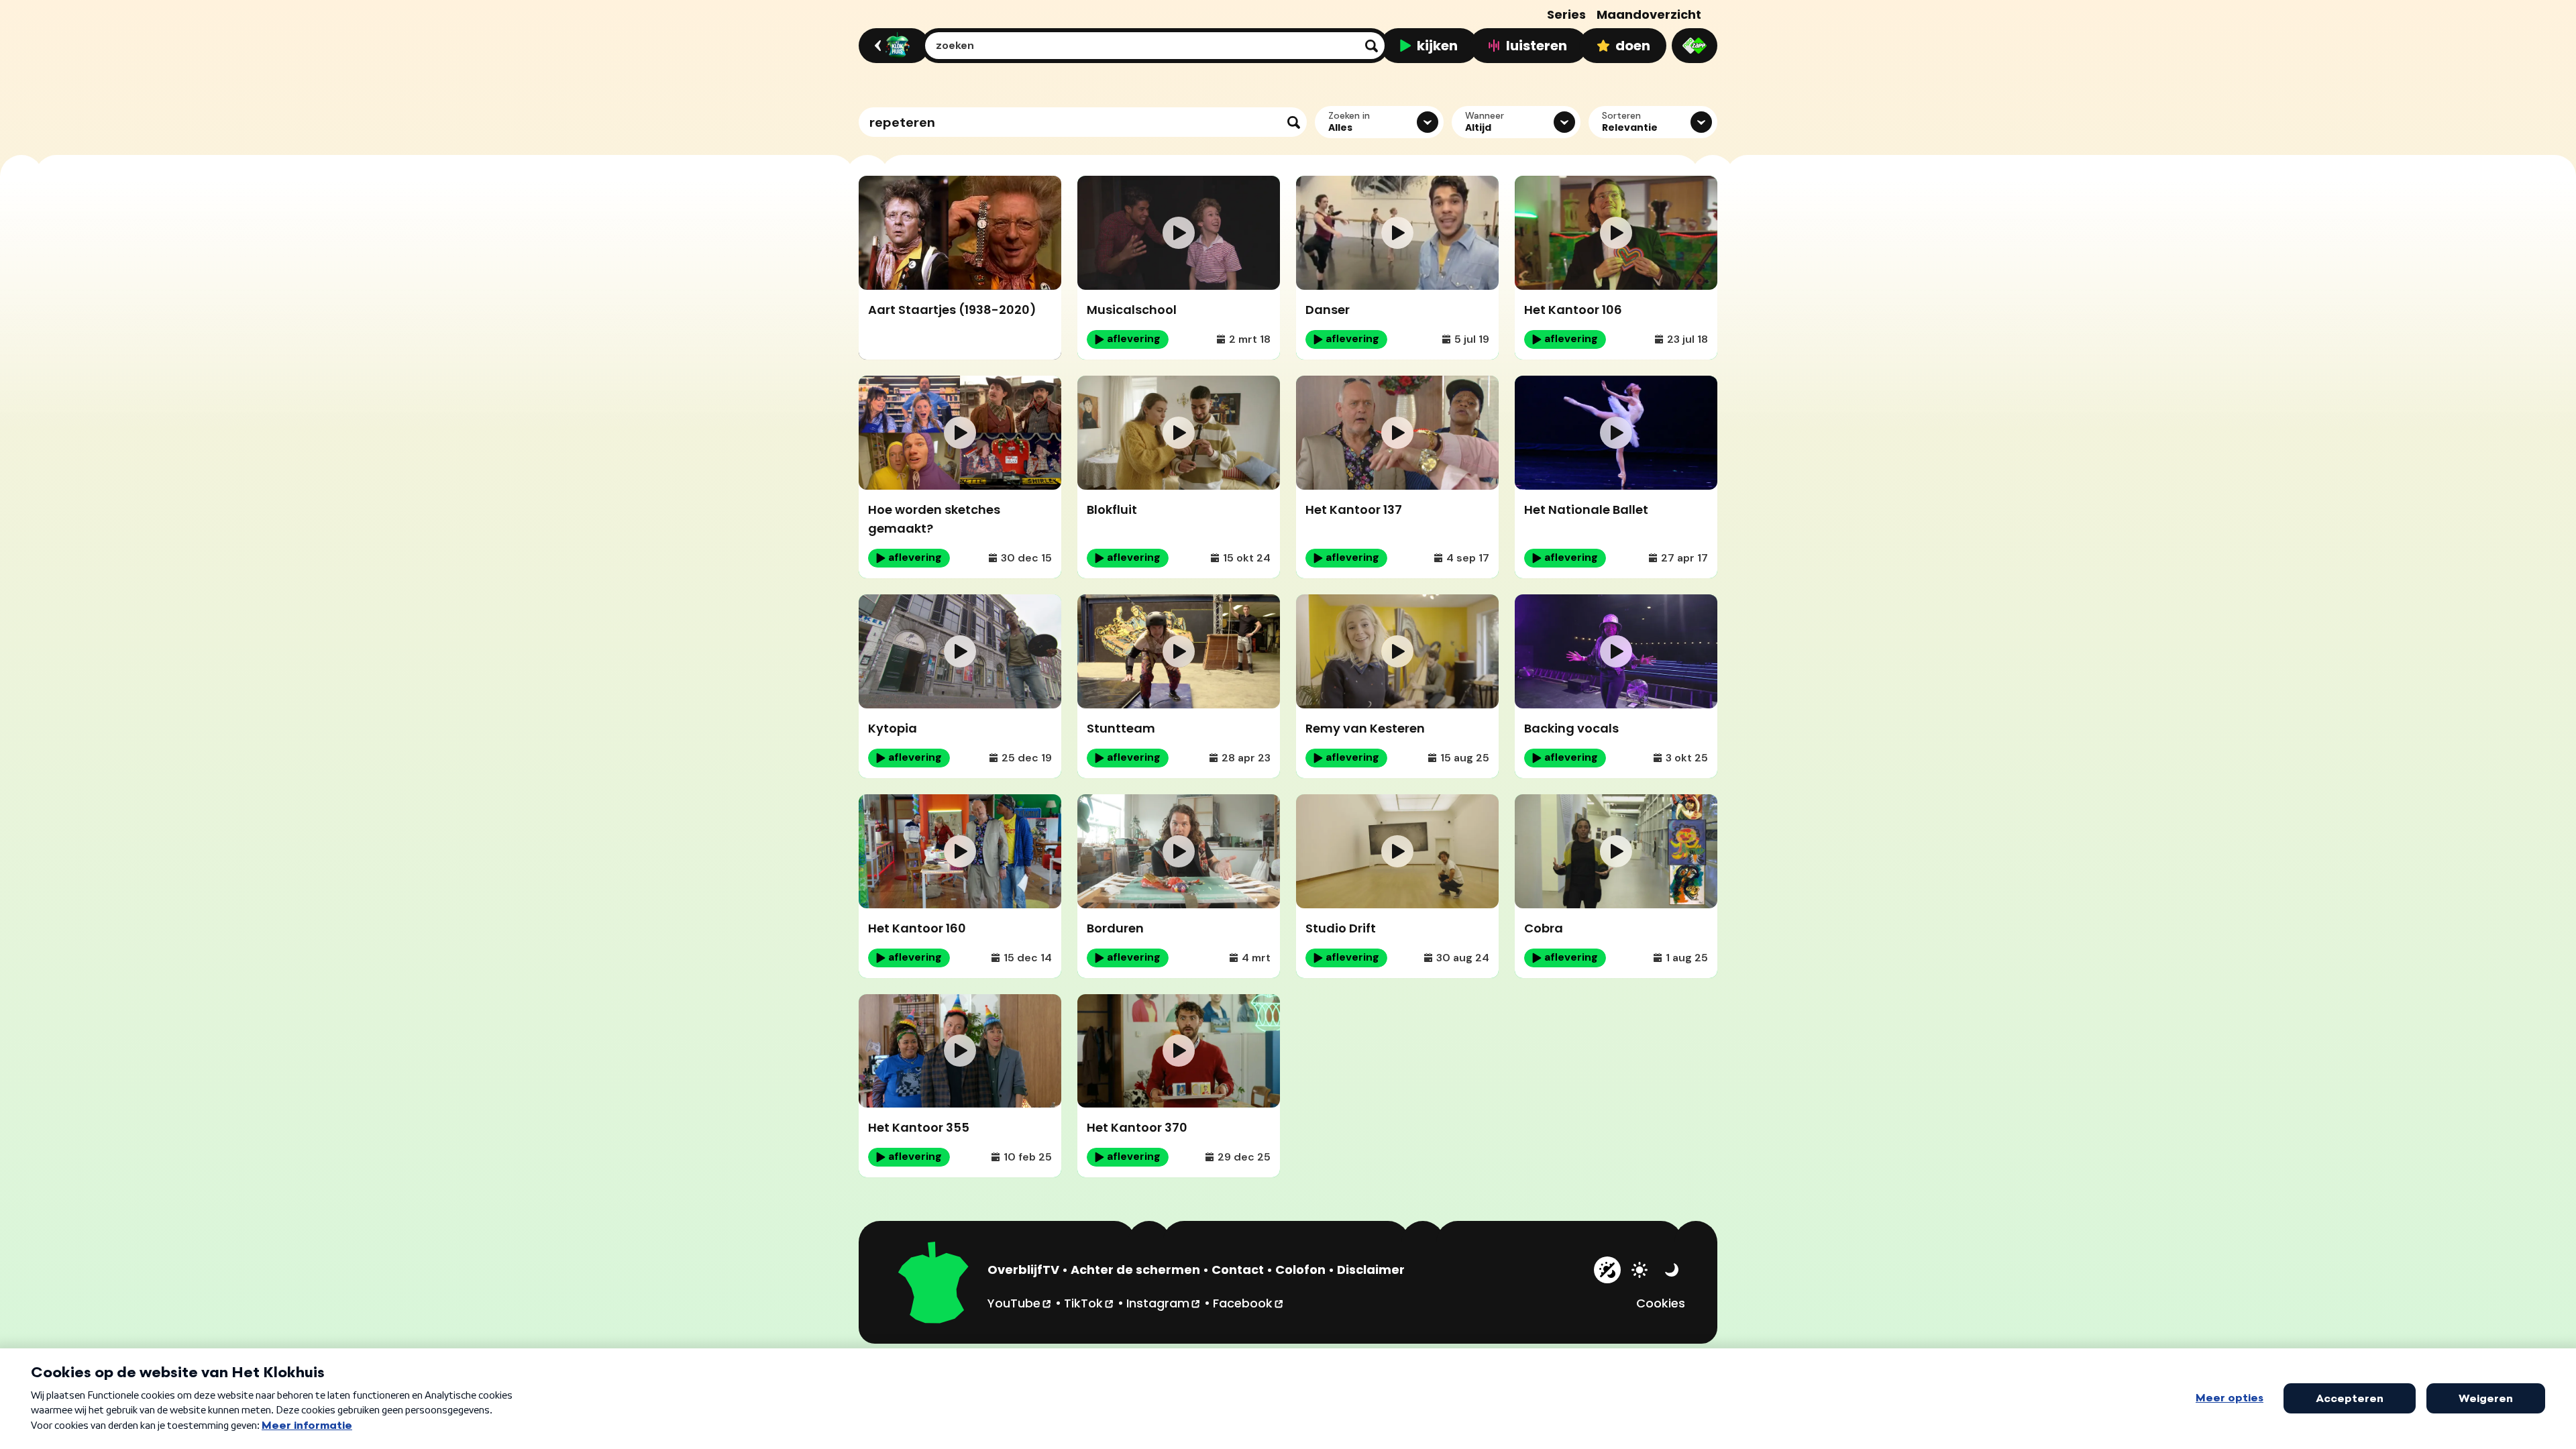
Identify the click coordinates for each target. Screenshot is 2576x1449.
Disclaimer (1371, 1270)
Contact (1238, 1270)
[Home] (892, 46)
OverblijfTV (1023, 1270)
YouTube (1020, 1303)
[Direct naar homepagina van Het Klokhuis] (934, 1285)
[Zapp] (1695, 46)
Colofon (1300, 1270)
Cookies (1661, 1303)
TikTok (1089, 1303)
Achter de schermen (1135, 1270)
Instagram (1164, 1303)
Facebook (1249, 1303)
